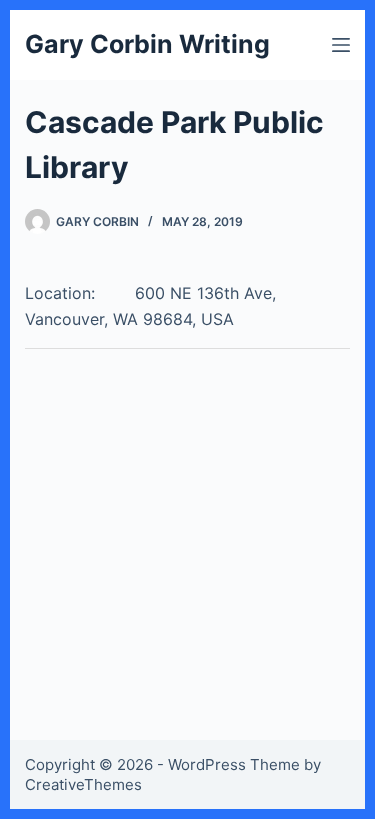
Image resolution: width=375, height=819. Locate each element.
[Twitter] (38, 367)
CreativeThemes (83, 784)
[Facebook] (70, 367)
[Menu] (341, 45)
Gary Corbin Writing (147, 44)
